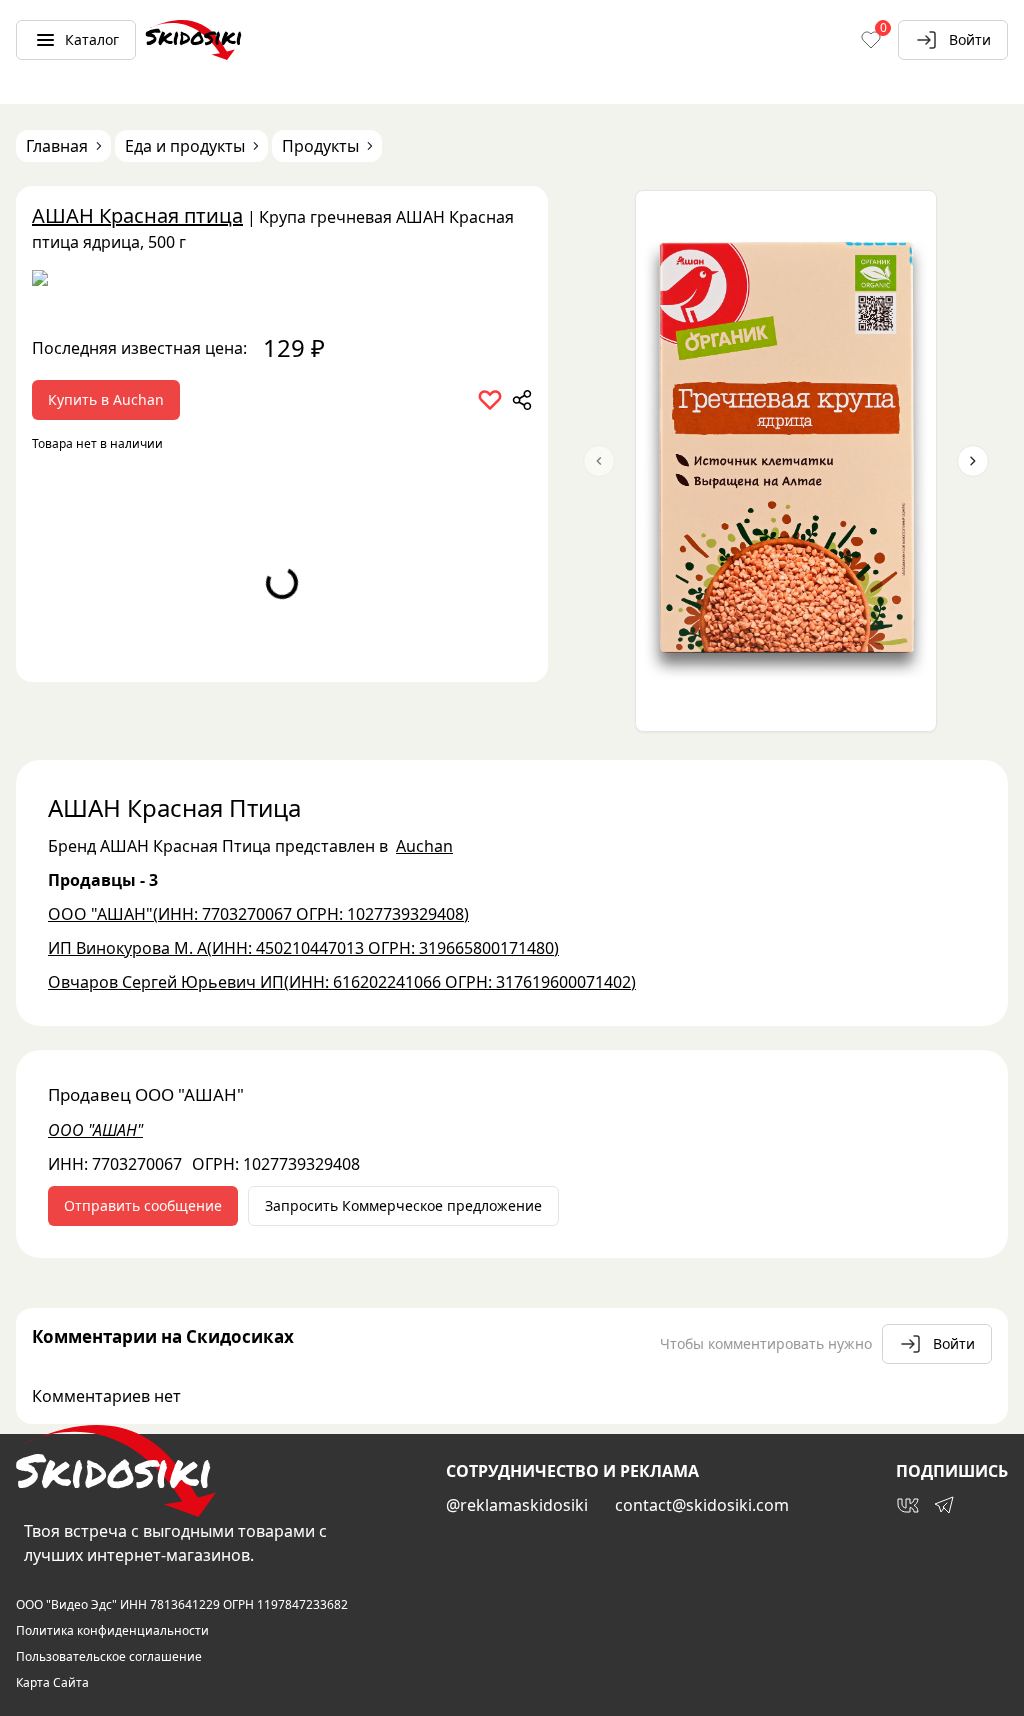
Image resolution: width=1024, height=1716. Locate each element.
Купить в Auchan (106, 399)
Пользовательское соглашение (109, 1657)
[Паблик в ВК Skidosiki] (908, 1505)
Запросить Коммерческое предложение (403, 1205)
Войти (970, 39)
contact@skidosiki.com (702, 1505)
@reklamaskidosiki (517, 1505)
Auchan (424, 846)
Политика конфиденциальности (112, 1631)
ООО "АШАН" (95, 1130)
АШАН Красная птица (137, 215)
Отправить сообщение (143, 1205)
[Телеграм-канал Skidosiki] (944, 1505)
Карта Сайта (52, 1683)
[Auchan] (282, 285)
